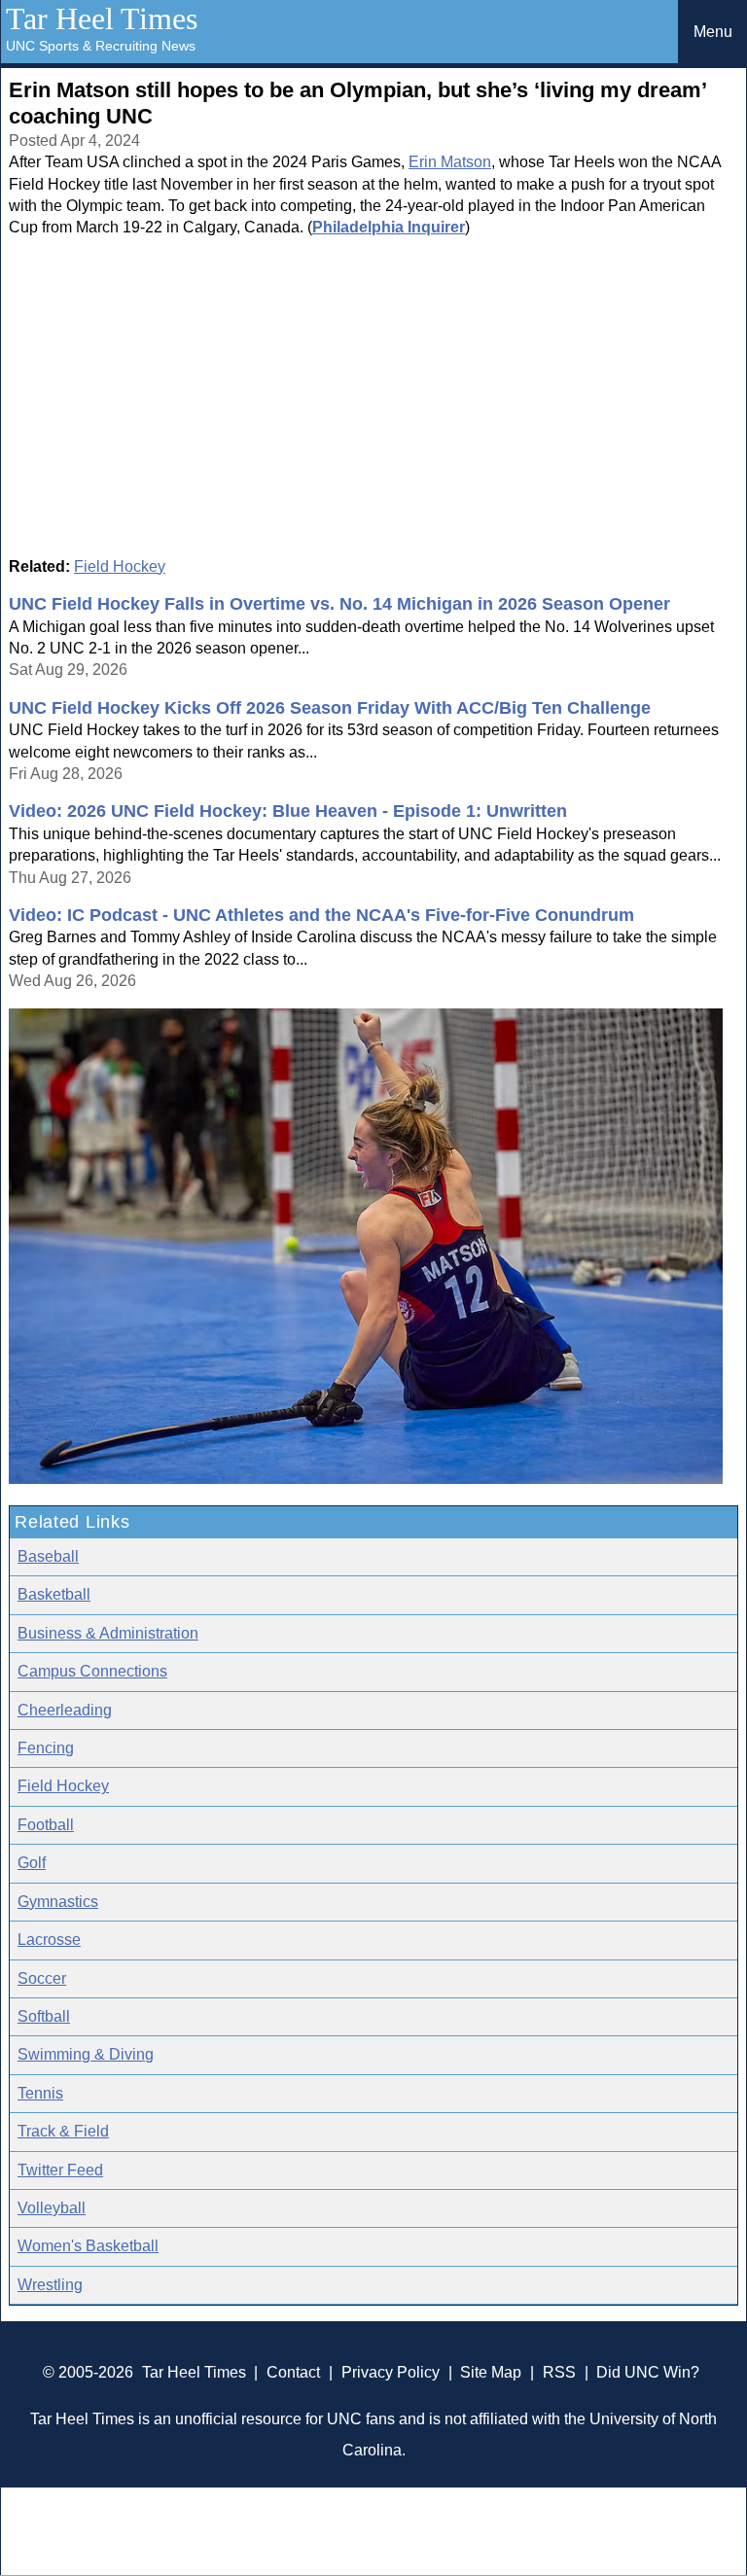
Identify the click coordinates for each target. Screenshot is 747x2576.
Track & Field (63, 2131)
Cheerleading (65, 1710)
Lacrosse (49, 1940)
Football (46, 1825)
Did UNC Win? (648, 2372)
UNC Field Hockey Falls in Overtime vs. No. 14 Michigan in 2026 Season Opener (339, 604)
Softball (44, 2016)
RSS (559, 2372)
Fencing (46, 1748)
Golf (32, 1863)
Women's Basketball (88, 2246)
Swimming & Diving (86, 2054)
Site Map (491, 2372)
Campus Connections (92, 1671)
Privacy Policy (391, 2372)
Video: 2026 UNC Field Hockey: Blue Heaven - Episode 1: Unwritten (288, 811)
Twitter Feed (60, 2170)
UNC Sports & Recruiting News (101, 46)
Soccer (42, 1978)
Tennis (40, 2093)
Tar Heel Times (102, 18)
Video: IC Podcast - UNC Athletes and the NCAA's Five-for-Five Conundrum (321, 915)
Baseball (48, 1556)
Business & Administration (108, 1633)
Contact (293, 2372)
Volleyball (52, 2208)
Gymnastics (58, 1902)
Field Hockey (120, 566)
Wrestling (50, 2285)
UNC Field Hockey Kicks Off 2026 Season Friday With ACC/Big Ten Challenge (330, 708)
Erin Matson (450, 162)
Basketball (54, 1594)
